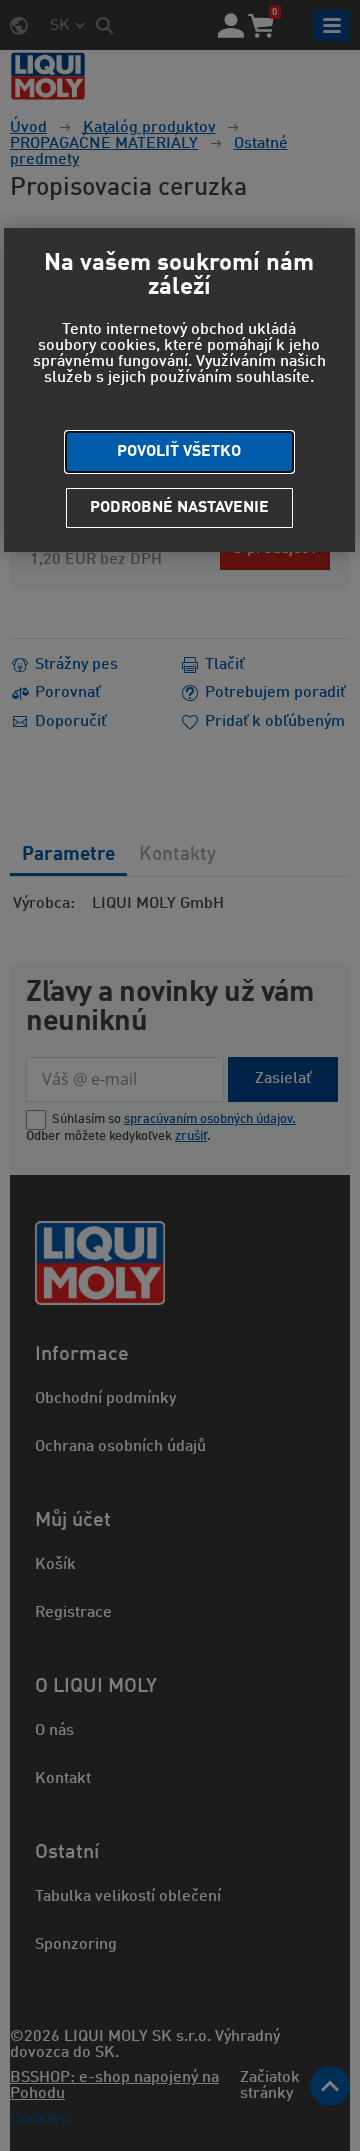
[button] (179, 452)
